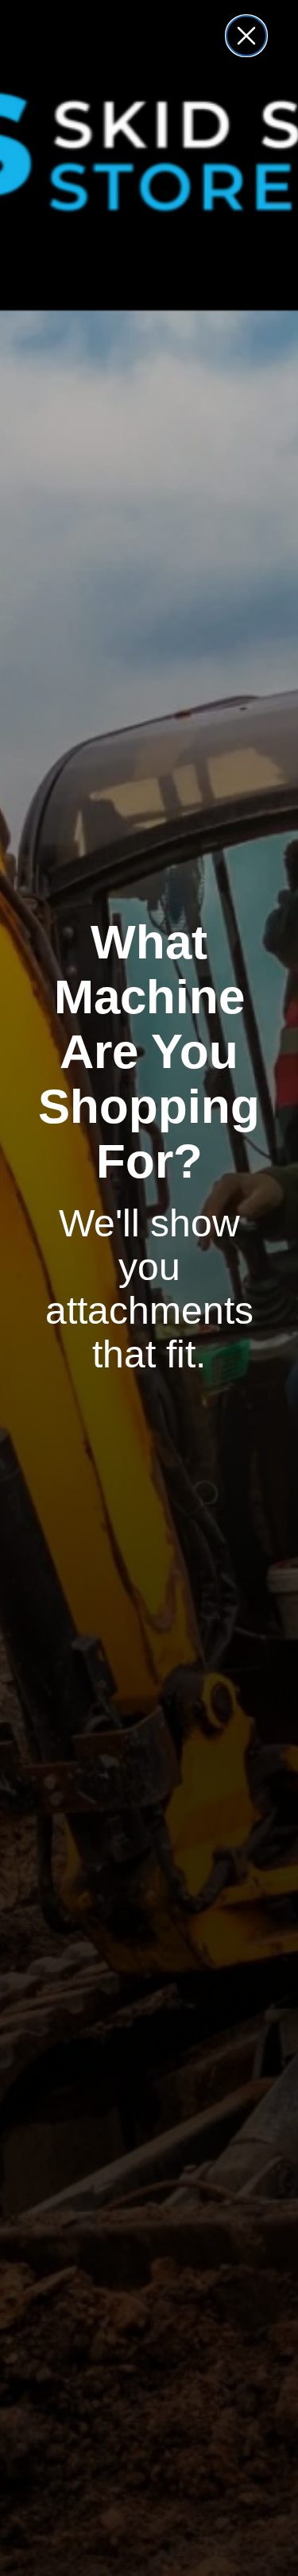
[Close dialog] (246, 36)
